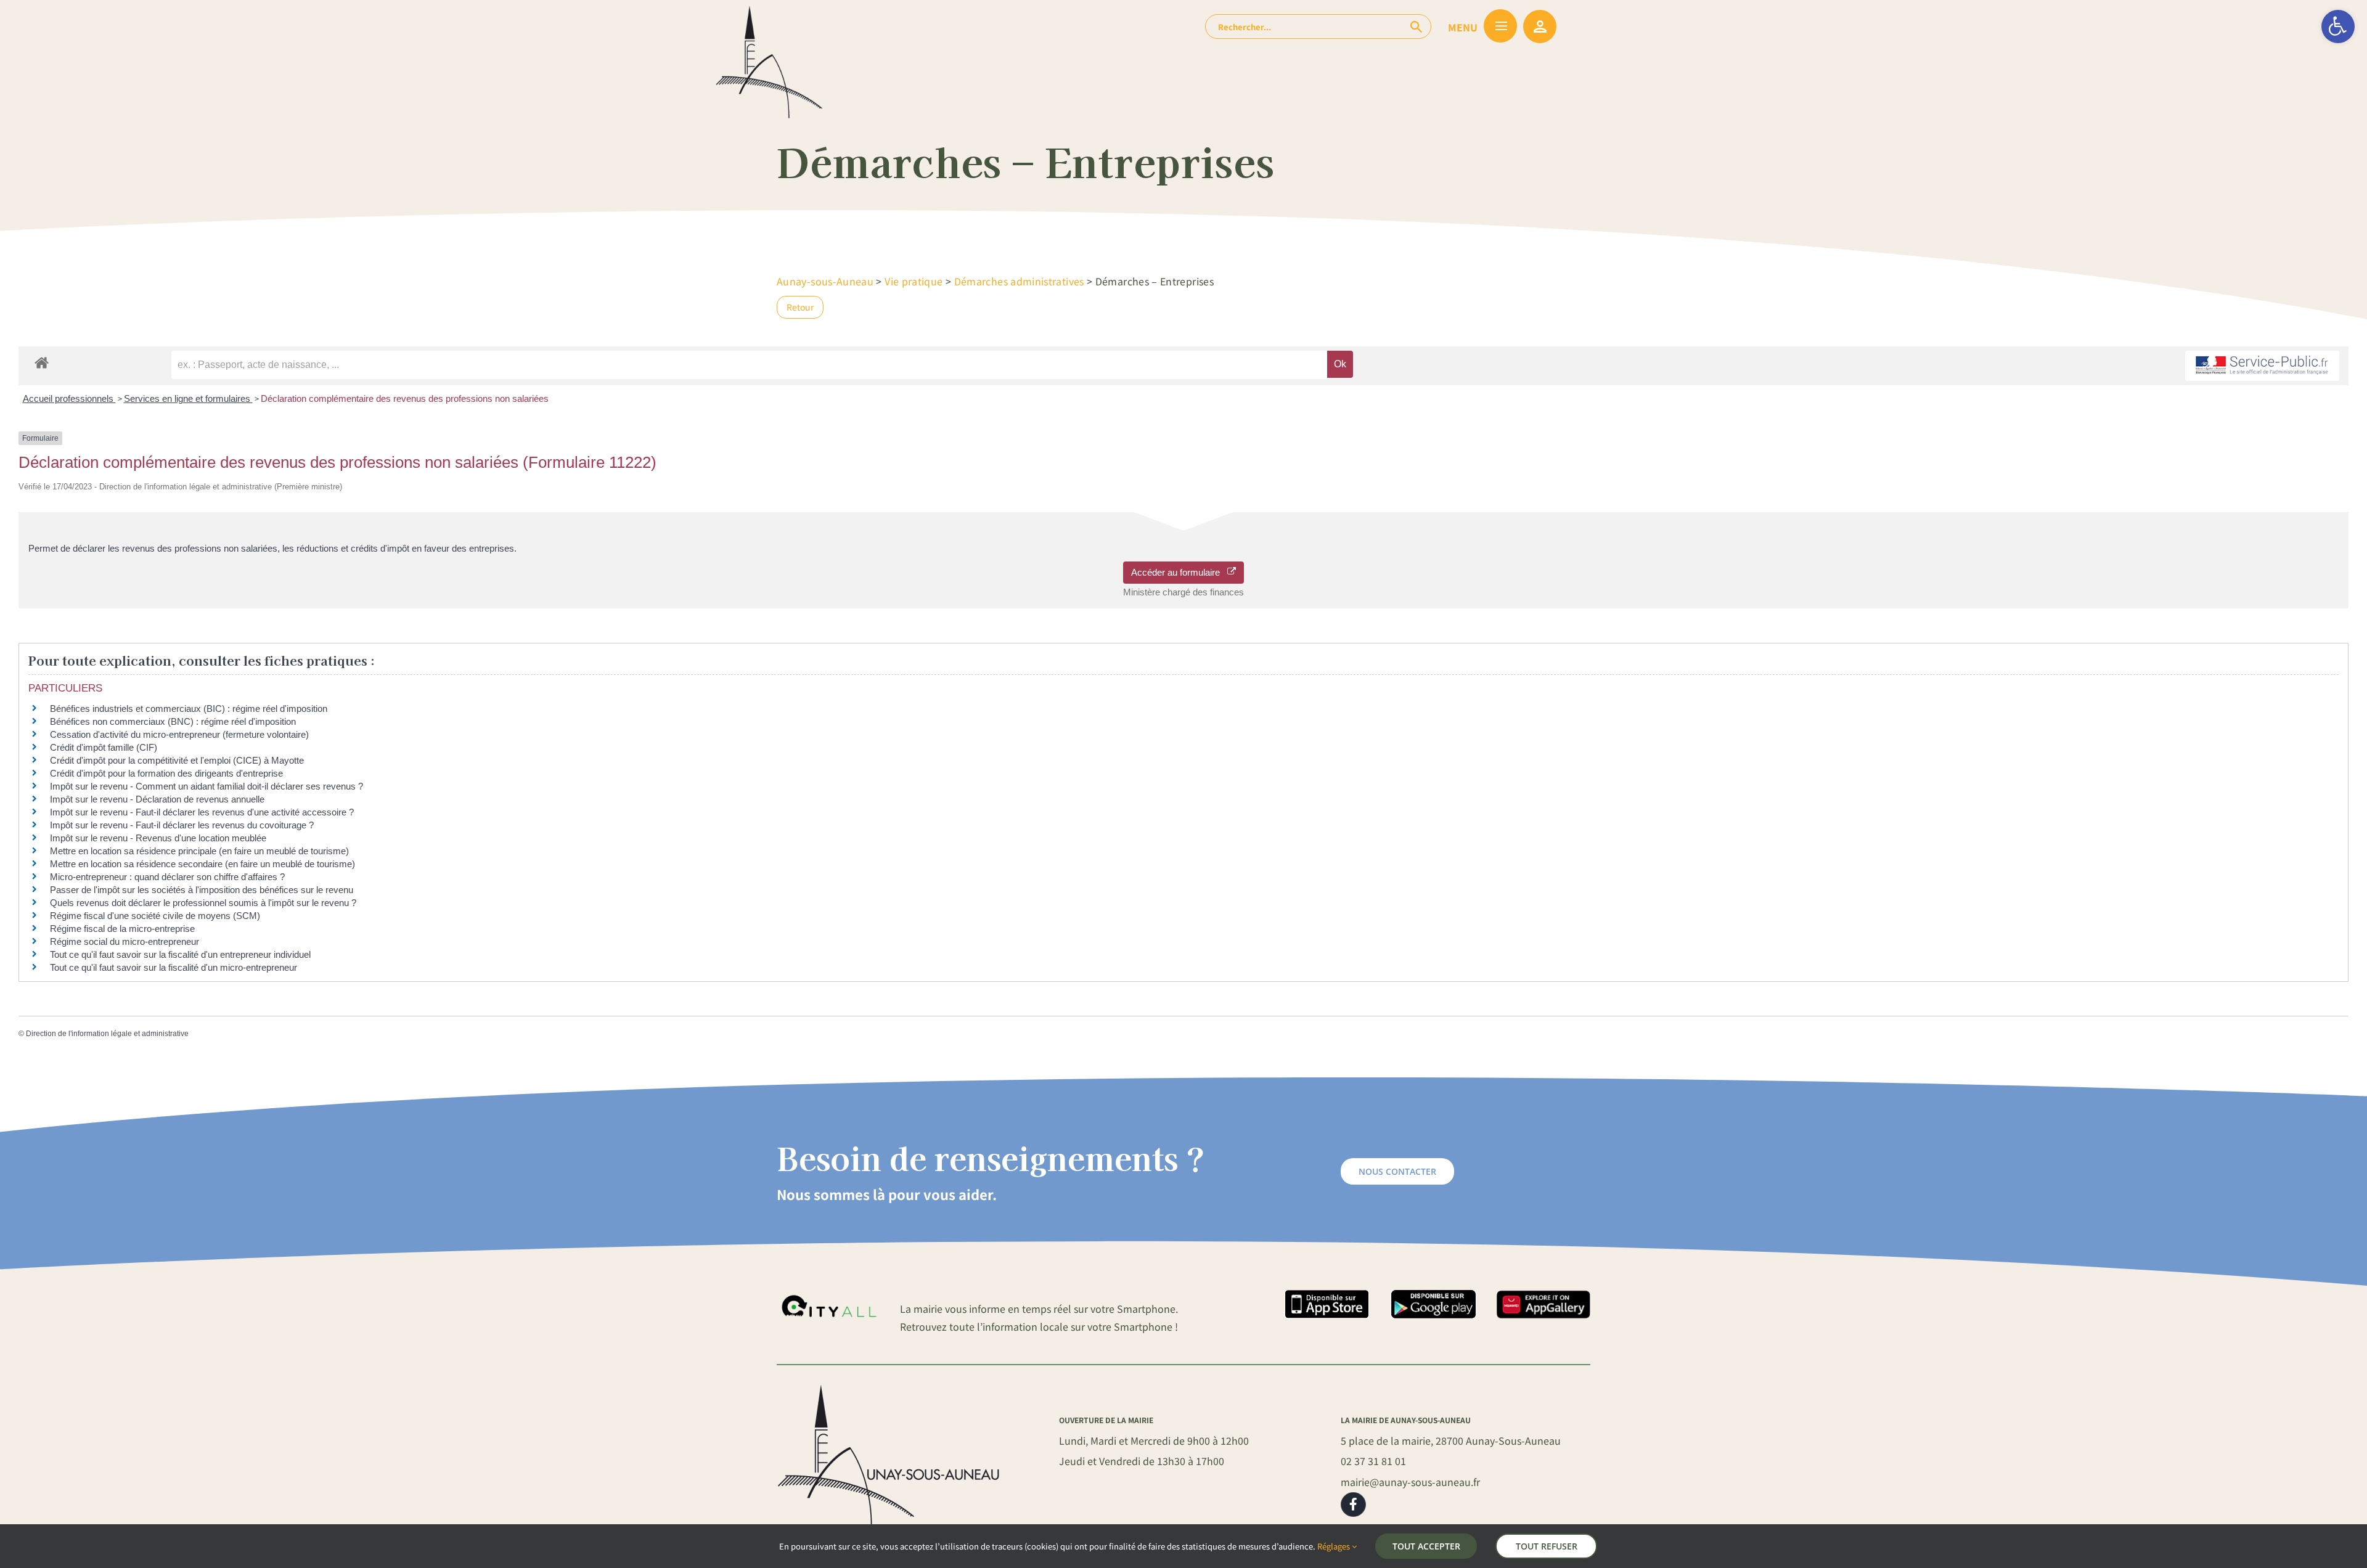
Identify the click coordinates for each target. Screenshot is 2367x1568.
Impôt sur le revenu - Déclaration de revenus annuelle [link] (157, 799)
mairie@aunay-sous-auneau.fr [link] (1410, 1482)
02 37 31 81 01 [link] (1373, 1461)
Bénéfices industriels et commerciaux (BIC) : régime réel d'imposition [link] (189, 708)
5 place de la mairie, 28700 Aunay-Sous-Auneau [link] (1451, 1440)
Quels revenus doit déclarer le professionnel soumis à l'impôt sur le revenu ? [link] (203, 903)
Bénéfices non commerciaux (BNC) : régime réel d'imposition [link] (173, 721)
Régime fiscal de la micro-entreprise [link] (122, 929)
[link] (2338, 27)
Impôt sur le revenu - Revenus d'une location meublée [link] (158, 838)
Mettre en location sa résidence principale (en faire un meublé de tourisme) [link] (199, 851)
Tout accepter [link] (1426, 1546)
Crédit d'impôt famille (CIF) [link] (104, 747)
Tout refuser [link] (1547, 1546)
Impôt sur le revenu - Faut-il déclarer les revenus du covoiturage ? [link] (182, 825)
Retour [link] (800, 307)
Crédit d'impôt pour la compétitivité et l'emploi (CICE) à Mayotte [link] (177, 760)
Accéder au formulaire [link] (1179, 572)
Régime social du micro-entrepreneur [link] (125, 941)
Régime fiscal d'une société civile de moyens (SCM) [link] (155, 916)
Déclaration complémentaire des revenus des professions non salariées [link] (405, 398)
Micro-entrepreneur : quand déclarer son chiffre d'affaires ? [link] (167, 877)
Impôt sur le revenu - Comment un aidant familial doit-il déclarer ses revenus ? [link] (206, 786)
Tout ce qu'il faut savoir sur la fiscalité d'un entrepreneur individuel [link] (180, 954)
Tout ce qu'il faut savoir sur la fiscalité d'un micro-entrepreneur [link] (174, 967)
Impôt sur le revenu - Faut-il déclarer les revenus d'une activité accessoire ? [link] (202, 812)
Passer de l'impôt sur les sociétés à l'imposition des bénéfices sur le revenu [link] (202, 890)
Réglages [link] (1335, 1546)
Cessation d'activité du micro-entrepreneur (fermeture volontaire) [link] (179, 734)
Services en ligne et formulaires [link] (188, 398)
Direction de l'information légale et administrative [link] (107, 1034)
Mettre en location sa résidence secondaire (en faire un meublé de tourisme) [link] (202, 864)
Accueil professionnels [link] (69, 398)
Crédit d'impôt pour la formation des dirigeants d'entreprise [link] (166, 773)
